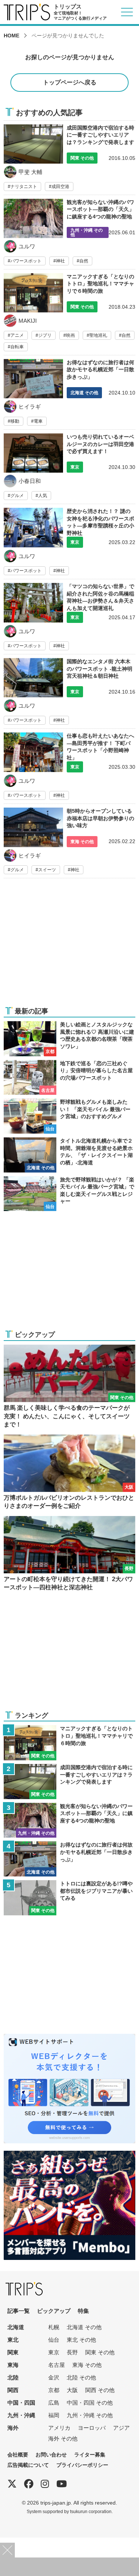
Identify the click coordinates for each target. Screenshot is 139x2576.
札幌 (54, 2327)
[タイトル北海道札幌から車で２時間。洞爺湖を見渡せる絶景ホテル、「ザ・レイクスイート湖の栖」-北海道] (69, 1155)
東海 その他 (87, 2365)
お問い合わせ (51, 2455)
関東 (13, 2352)
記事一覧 (19, 2311)
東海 (13, 2365)
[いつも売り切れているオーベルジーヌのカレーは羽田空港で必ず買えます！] (69, 469)
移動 (15, 421)
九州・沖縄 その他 (90, 2415)
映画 (70, 335)
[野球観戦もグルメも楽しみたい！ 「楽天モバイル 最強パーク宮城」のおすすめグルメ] (69, 1116)
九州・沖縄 (21, 2415)
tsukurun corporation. (91, 2511)
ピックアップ (54, 2311)
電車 (38, 421)
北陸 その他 (81, 2377)
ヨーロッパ (92, 2428)
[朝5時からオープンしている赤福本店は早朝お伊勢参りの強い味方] (69, 843)
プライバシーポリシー (82, 2465)
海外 (13, 2428)
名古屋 (57, 2365)
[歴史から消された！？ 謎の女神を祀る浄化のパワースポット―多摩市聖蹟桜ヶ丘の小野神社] (69, 543)
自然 (84, 261)
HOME (11, 36)
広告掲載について (28, 2465)
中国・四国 (21, 2403)
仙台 (54, 2340)
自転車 (17, 347)
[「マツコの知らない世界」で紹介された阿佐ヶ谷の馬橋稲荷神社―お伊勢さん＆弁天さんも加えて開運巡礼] (69, 618)
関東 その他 (100, 2352)
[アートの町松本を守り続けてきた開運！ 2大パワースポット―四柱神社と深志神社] (69, 1554)
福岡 (54, 2415)
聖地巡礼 (98, 335)
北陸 (13, 2377)
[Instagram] (45, 2484)
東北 (13, 2340)
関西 (13, 2390)
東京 (54, 2352)
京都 (54, 2390)
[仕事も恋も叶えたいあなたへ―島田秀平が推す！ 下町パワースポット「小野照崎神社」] (69, 768)
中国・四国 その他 (90, 2403)
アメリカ (59, 2428)
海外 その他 (63, 2439)
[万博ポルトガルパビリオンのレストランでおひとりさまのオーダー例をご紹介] (69, 1473)
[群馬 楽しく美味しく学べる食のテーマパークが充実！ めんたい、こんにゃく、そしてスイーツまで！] (69, 1387)
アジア (121, 2428)
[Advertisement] (69, 947)
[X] (12, 2484)
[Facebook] (29, 2484)
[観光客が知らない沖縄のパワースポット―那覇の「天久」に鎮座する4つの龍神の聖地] (69, 234)
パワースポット (26, 261)
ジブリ (45, 335)
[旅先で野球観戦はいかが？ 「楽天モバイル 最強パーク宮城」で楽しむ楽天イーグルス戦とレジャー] (69, 1194)
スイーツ (47, 870)
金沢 (54, 2377)
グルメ (17, 496)
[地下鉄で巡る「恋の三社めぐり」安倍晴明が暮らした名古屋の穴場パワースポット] (69, 1078)
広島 (54, 2403)
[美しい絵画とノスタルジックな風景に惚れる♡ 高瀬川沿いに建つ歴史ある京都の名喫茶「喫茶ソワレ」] (69, 1039)
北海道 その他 (84, 2327)
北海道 (16, 2327)
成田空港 (60, 187)
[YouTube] (62, 2484)
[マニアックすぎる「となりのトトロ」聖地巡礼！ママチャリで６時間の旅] (69, 314)
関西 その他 (100, 2390)
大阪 (72, 2390)
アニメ (17, 335)
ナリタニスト (24, 187)
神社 (60, 261)
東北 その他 (81, 2340)
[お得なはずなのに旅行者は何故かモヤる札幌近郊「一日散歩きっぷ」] (69, 394)
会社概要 (18, 2455)
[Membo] (69, 2155)
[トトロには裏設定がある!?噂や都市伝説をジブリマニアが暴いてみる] (69, 1898)
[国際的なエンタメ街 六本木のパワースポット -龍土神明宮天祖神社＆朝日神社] (69, 693)
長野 (72, 2352)
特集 (83, 2311)
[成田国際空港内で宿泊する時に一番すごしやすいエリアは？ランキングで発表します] (69, 158)
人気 (43, 496)
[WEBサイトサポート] (69, 2038)
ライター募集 (90, 2455)
